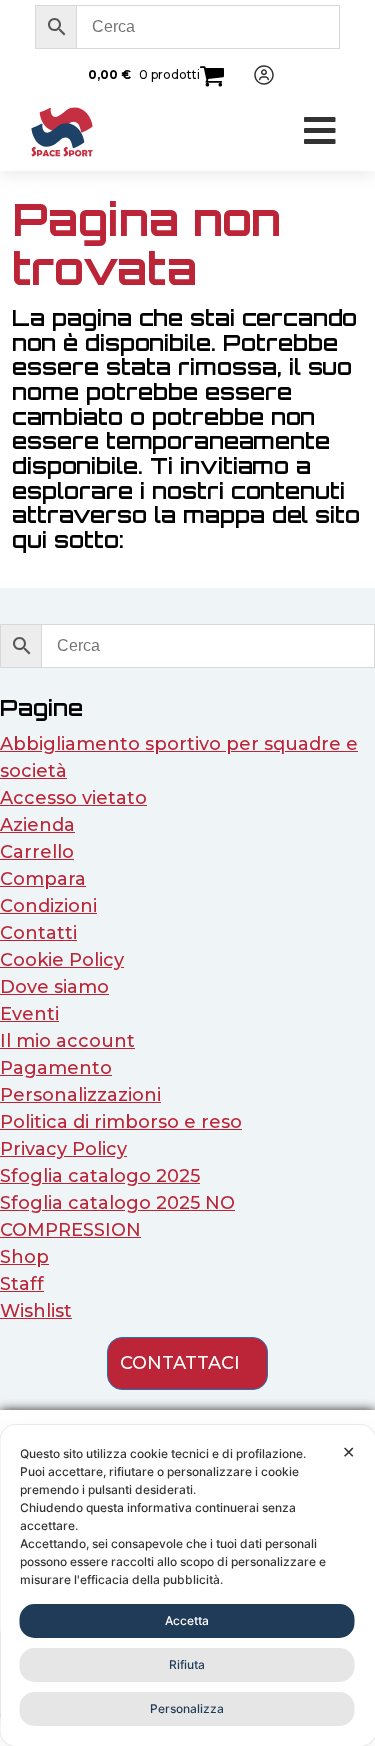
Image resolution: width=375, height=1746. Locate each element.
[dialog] (187, 1585)
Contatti (38, 933)
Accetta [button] (187, 1620)
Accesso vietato (73, 798)
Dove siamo (54, 987)
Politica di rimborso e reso (121, 1122)
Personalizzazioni (80, 1095)
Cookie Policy (62, 960)
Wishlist (36, 1311)
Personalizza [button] (187, 1708)
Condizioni (48, 906)
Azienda (37, 825)
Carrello (37, 852)
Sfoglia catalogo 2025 (100, 1176)
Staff (22, 1284)
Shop (24, 1257)
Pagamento (56, 1068)
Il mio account (67, 1041)
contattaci (180, 1363)
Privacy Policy (63, 1149)
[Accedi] (256, 75)
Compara (43, 879)
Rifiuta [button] (187, 1664)
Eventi (29, 1014)
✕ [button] (348, 1452)
